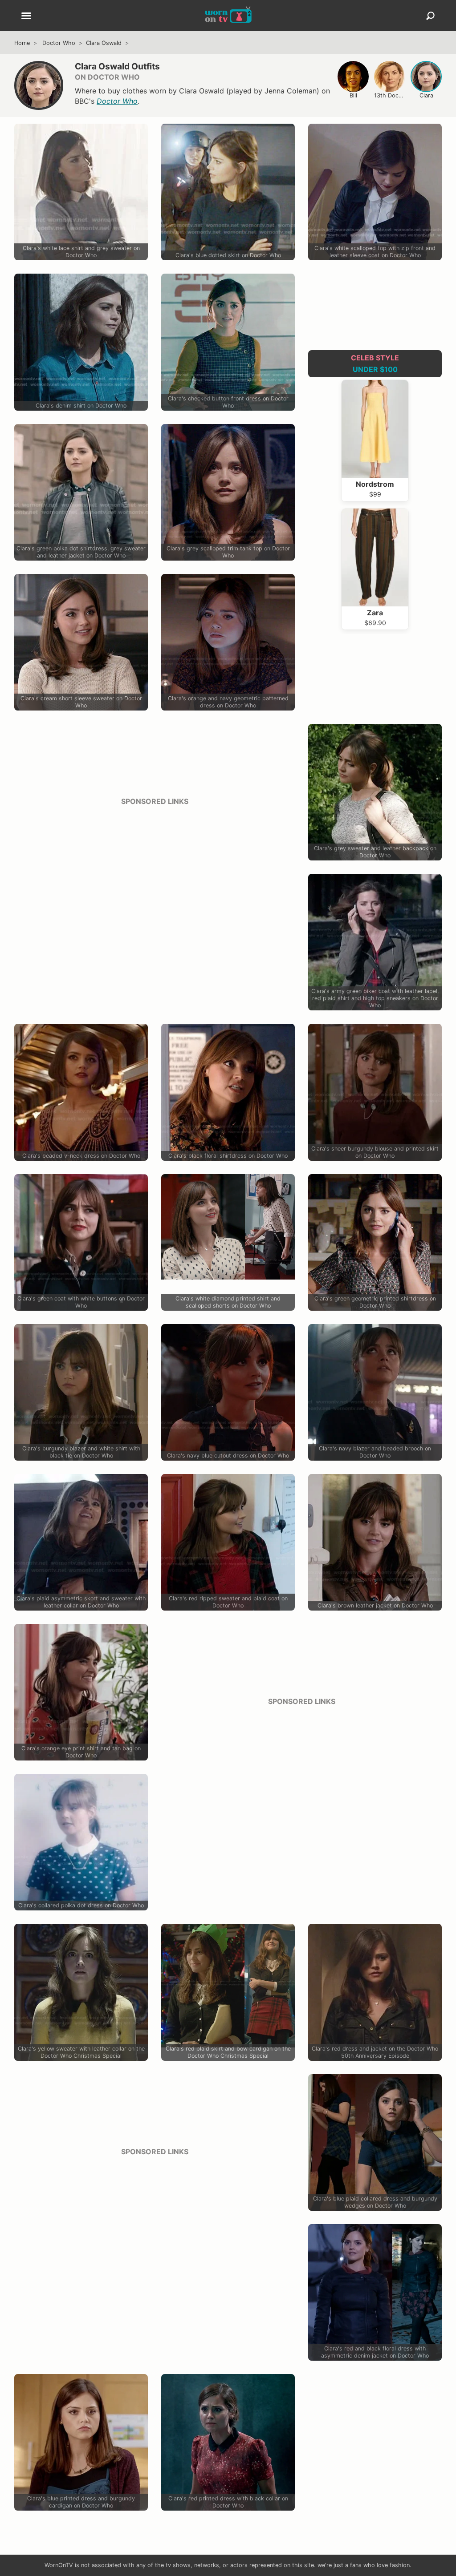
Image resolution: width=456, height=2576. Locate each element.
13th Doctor (390, 95)
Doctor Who (59, 43)
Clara (426, 95)
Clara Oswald (104, 43)
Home (22, 43)
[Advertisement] (155, 876)
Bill (353, 95)
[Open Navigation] (26, 16)
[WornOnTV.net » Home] (228, 16)
